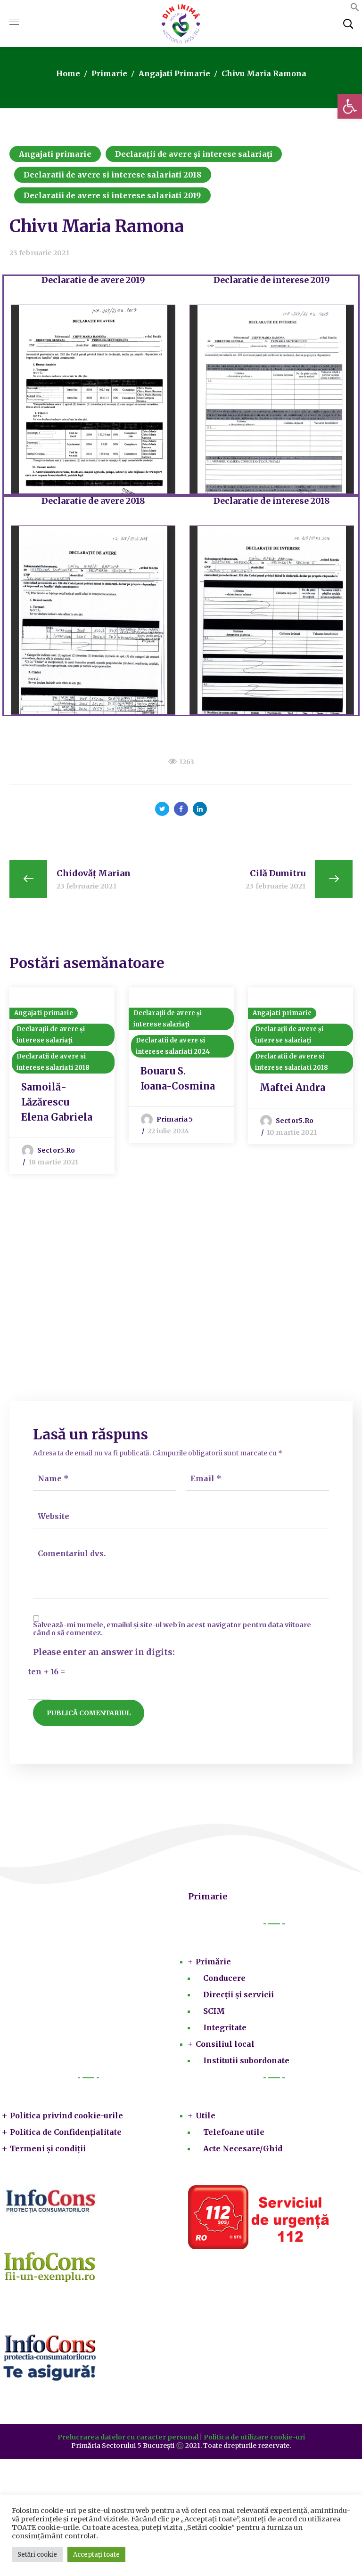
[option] (62, 1081)
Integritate (225, 2027)
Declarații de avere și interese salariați (194, 154)
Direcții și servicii (239, 1995)
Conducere (224, 1978)
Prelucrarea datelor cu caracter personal (128, 2437)
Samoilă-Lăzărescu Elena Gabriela (57, 1102)
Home (68, 73)
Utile (206, 2116)
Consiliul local (225, 2044)
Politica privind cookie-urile (66, 2116)
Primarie (109, 73)
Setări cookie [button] (37, 2555)
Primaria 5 (175, 1119)
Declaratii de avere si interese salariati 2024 (173, 1046)
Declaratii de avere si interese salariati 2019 (112, 195)
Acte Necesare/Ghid (243, 2148)
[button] (350, 106)
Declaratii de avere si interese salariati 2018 (113, 175)
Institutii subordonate (246, 2060)
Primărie (213, 1962)
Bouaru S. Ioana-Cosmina (178, 1078)
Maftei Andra (292, 1087)
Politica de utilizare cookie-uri (254, 2437)
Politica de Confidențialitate (66, 2132)
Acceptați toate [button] (96, 2555)
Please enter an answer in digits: (104, 1652)
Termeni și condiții (48, 2148)
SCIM (214, 2011)
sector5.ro (56, 1150)
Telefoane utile (234, 2132)
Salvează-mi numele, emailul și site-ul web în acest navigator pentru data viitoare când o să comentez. (172, 1629)
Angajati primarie (174, 73)
